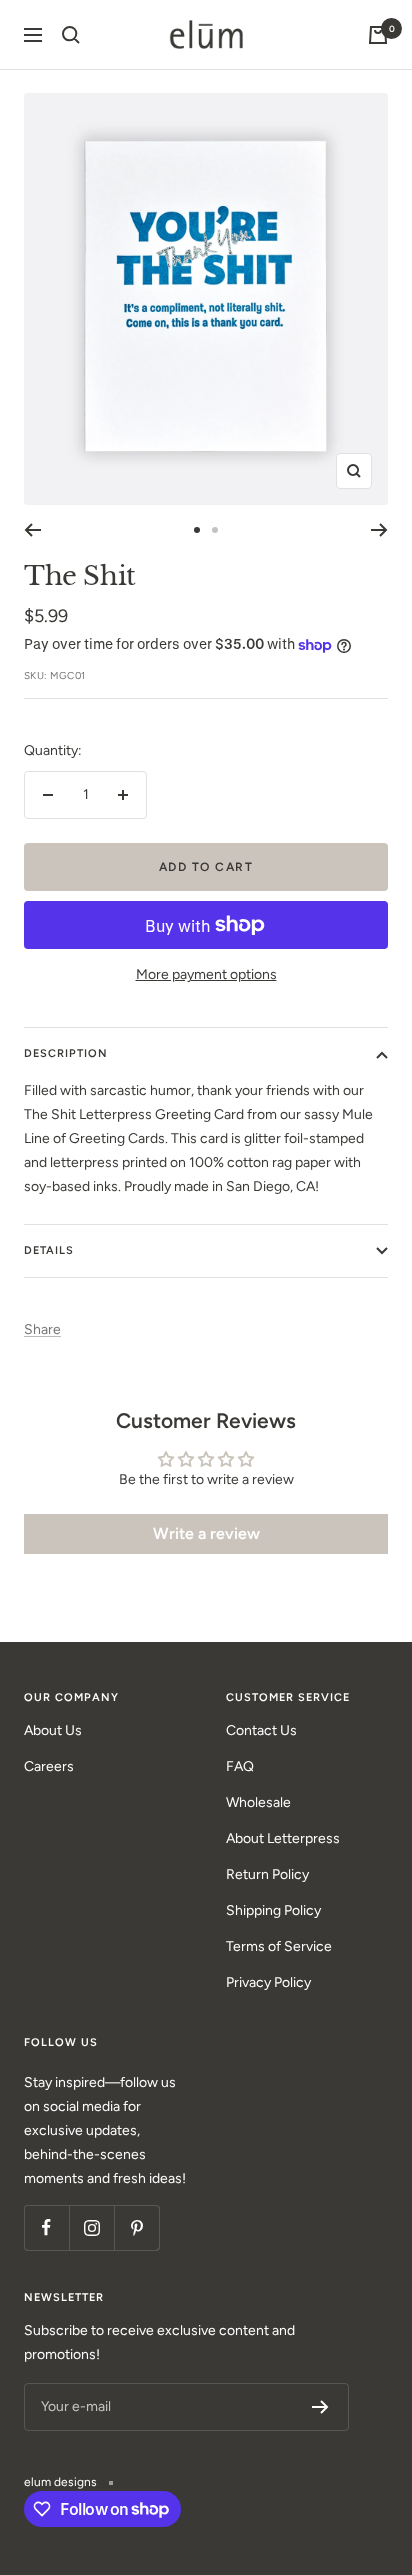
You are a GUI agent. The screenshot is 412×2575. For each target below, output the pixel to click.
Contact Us (261, 1730)
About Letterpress (283, 1838)
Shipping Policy (273, 1910)
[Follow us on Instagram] (91, 2227)
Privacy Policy (268, 1982)
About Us (53, 1730)
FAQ (240, 1766)
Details (49, 1250)
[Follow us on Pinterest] (136, 2227)
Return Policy (267, 1874)
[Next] (379, 530)
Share (42, 1329)
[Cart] (378, 35)
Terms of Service (279, 1946)
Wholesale (258, 1802)
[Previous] (32, 530)
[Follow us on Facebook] (46, 2227)
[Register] (320, 2407)
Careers (49, 1766)
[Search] (71, 35)
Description (66, 1053)
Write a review (206, 1533)
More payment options (206, 974)
